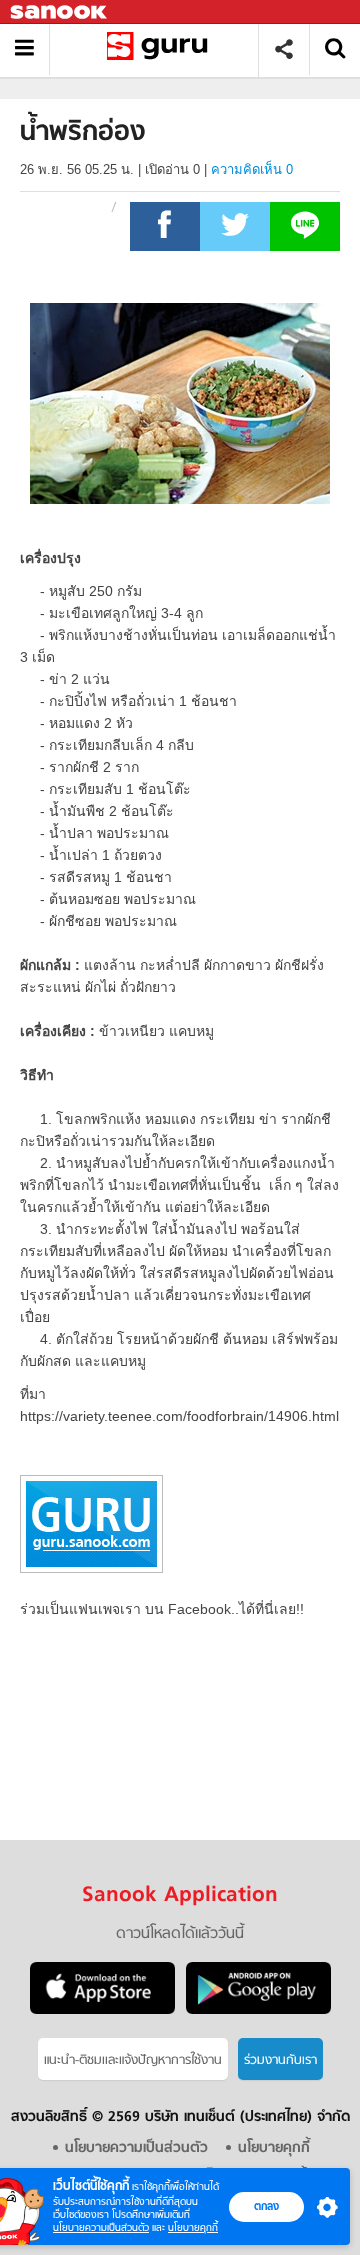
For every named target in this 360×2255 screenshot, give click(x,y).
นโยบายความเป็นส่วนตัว (101, 2227)
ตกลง (266, 2206)
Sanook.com (60, 12)
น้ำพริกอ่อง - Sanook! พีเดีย (161, 49)
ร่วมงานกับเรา (280, 2060)
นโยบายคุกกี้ (193, 2227)
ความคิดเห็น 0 (252, 169)
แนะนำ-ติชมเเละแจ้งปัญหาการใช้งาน (133, 2060)
